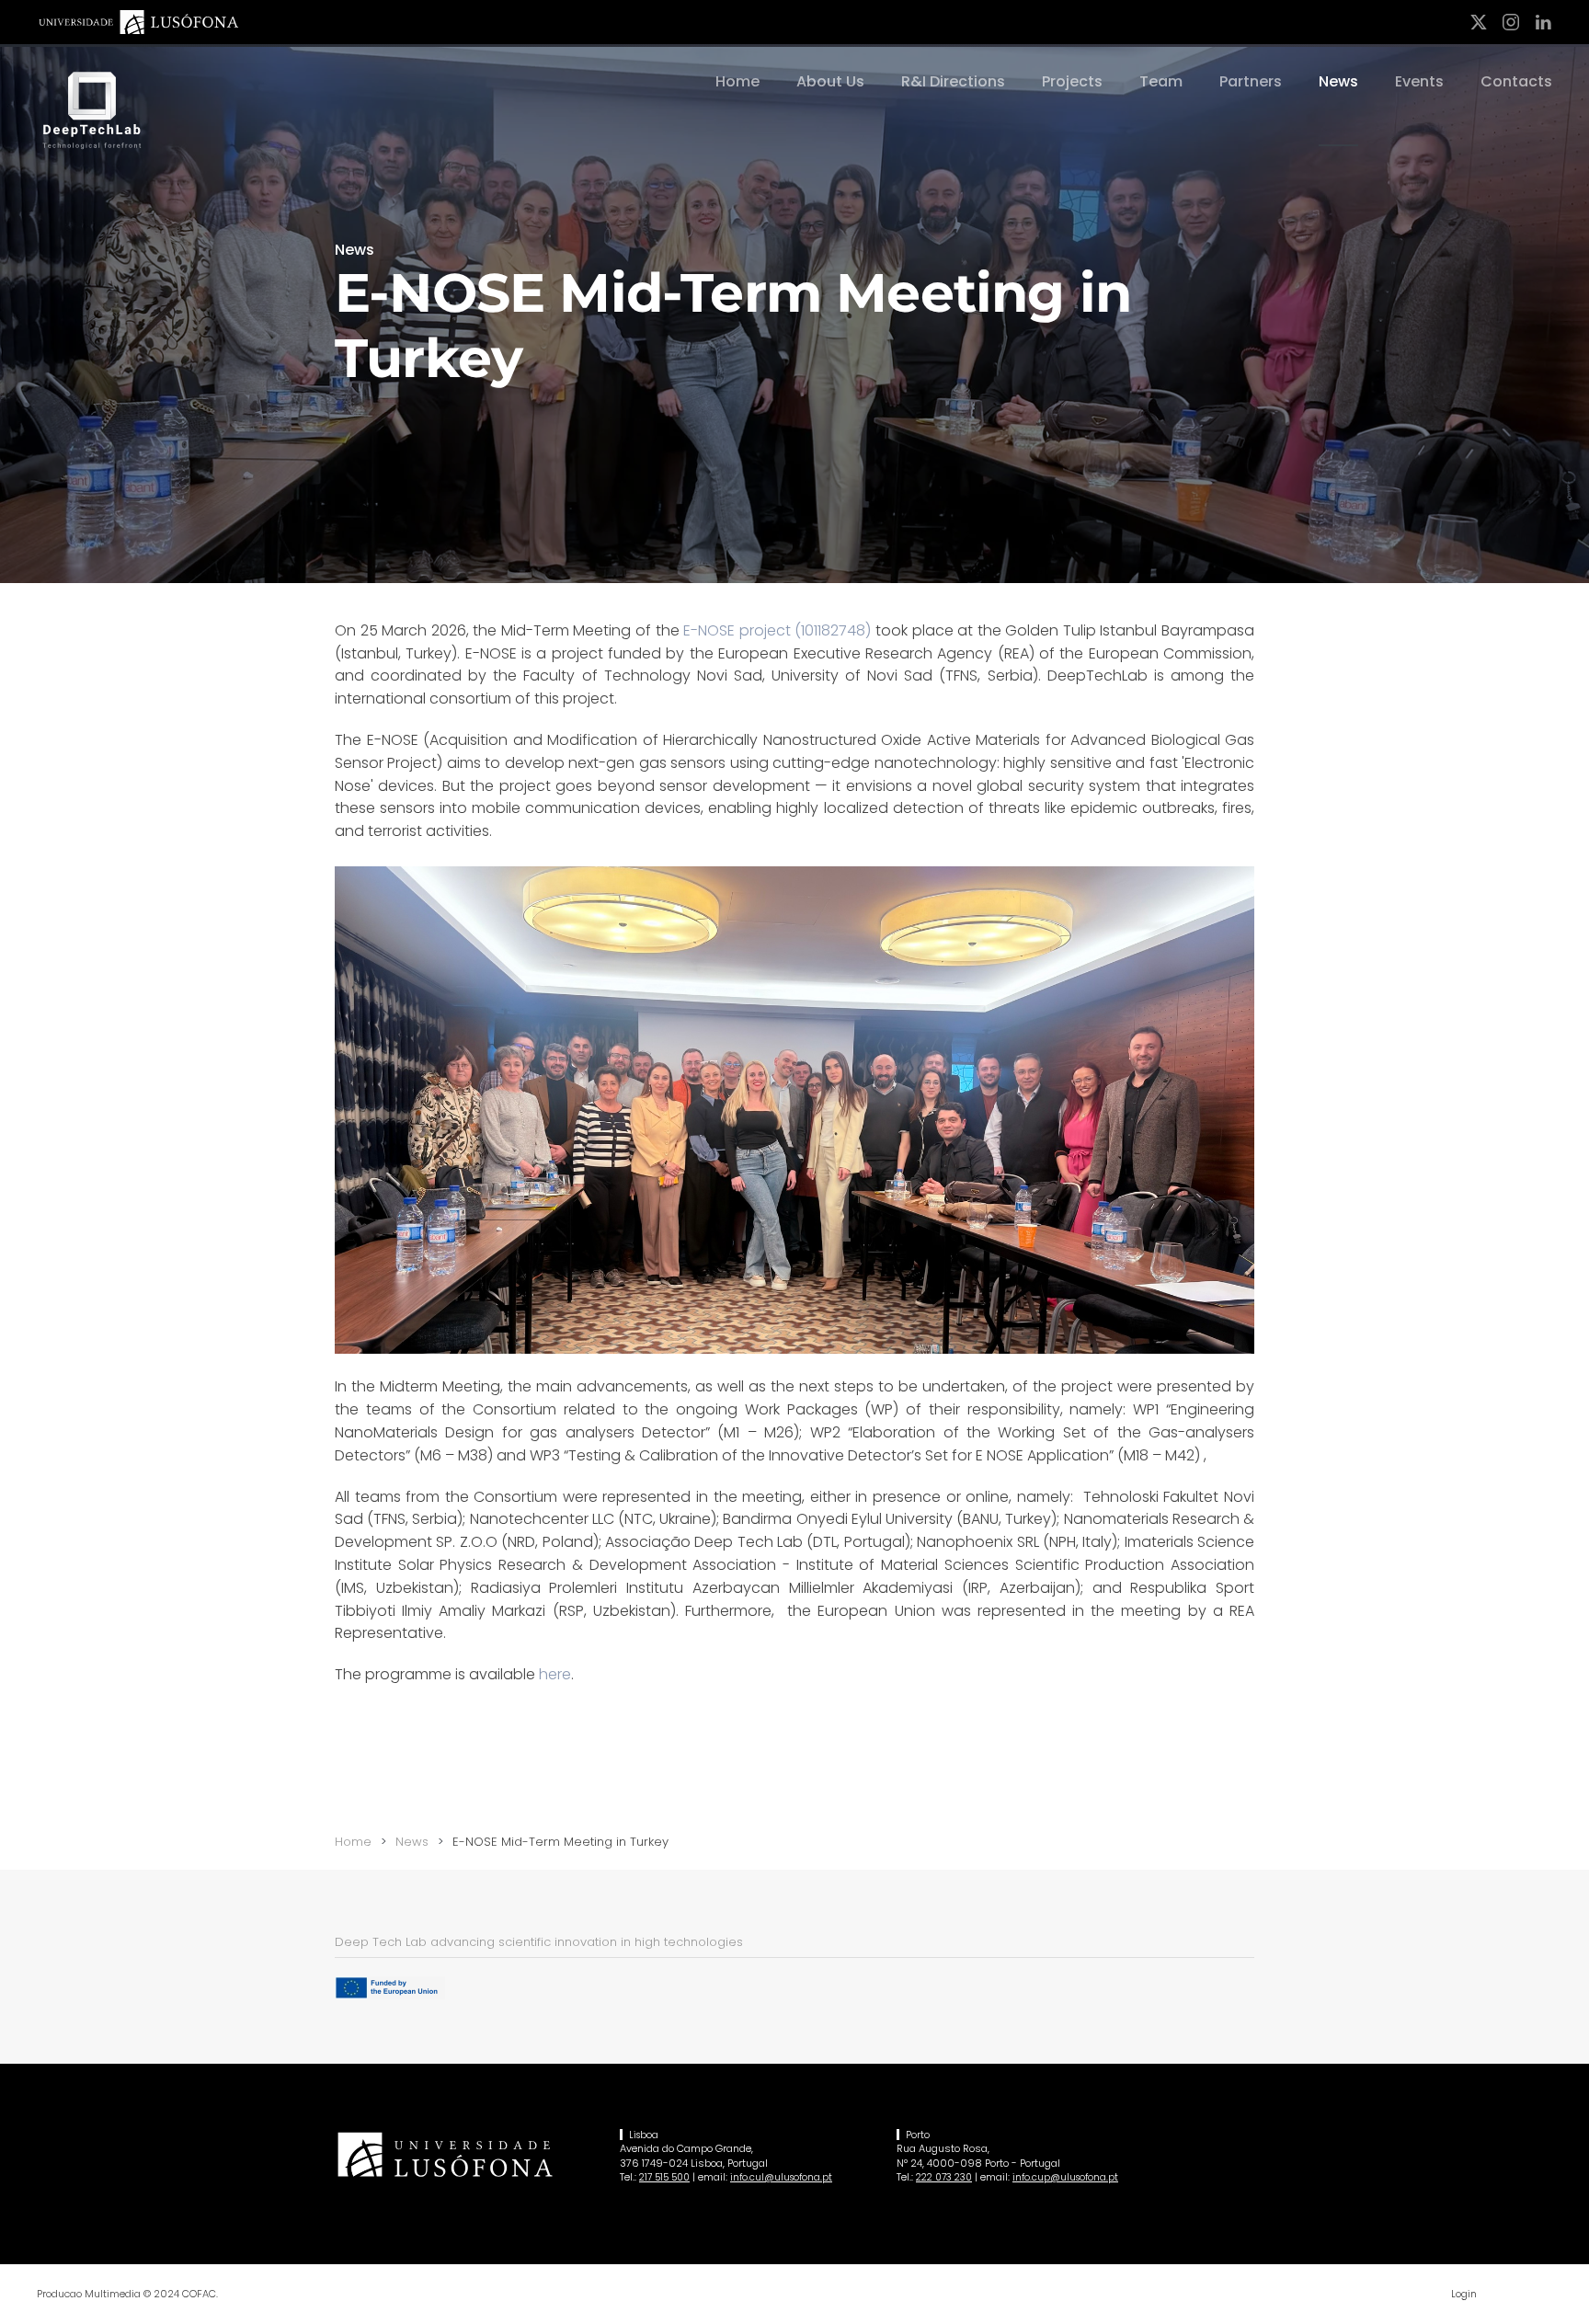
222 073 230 (944, 2177)
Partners (1251, 81)
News (1338, 81)
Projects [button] (1072, 81)
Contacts (1516, 81)
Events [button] (1419, 81)
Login (1464, 2294)
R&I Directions (953, 81)
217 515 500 (664, 2177)
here (555, 1674)
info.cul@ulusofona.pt (781, 2177)
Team (1161, 81)
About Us (830, 81)
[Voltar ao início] (92, 111)
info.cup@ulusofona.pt (1065, 2177)
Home (737, 81)
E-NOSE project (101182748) (777, 630)
